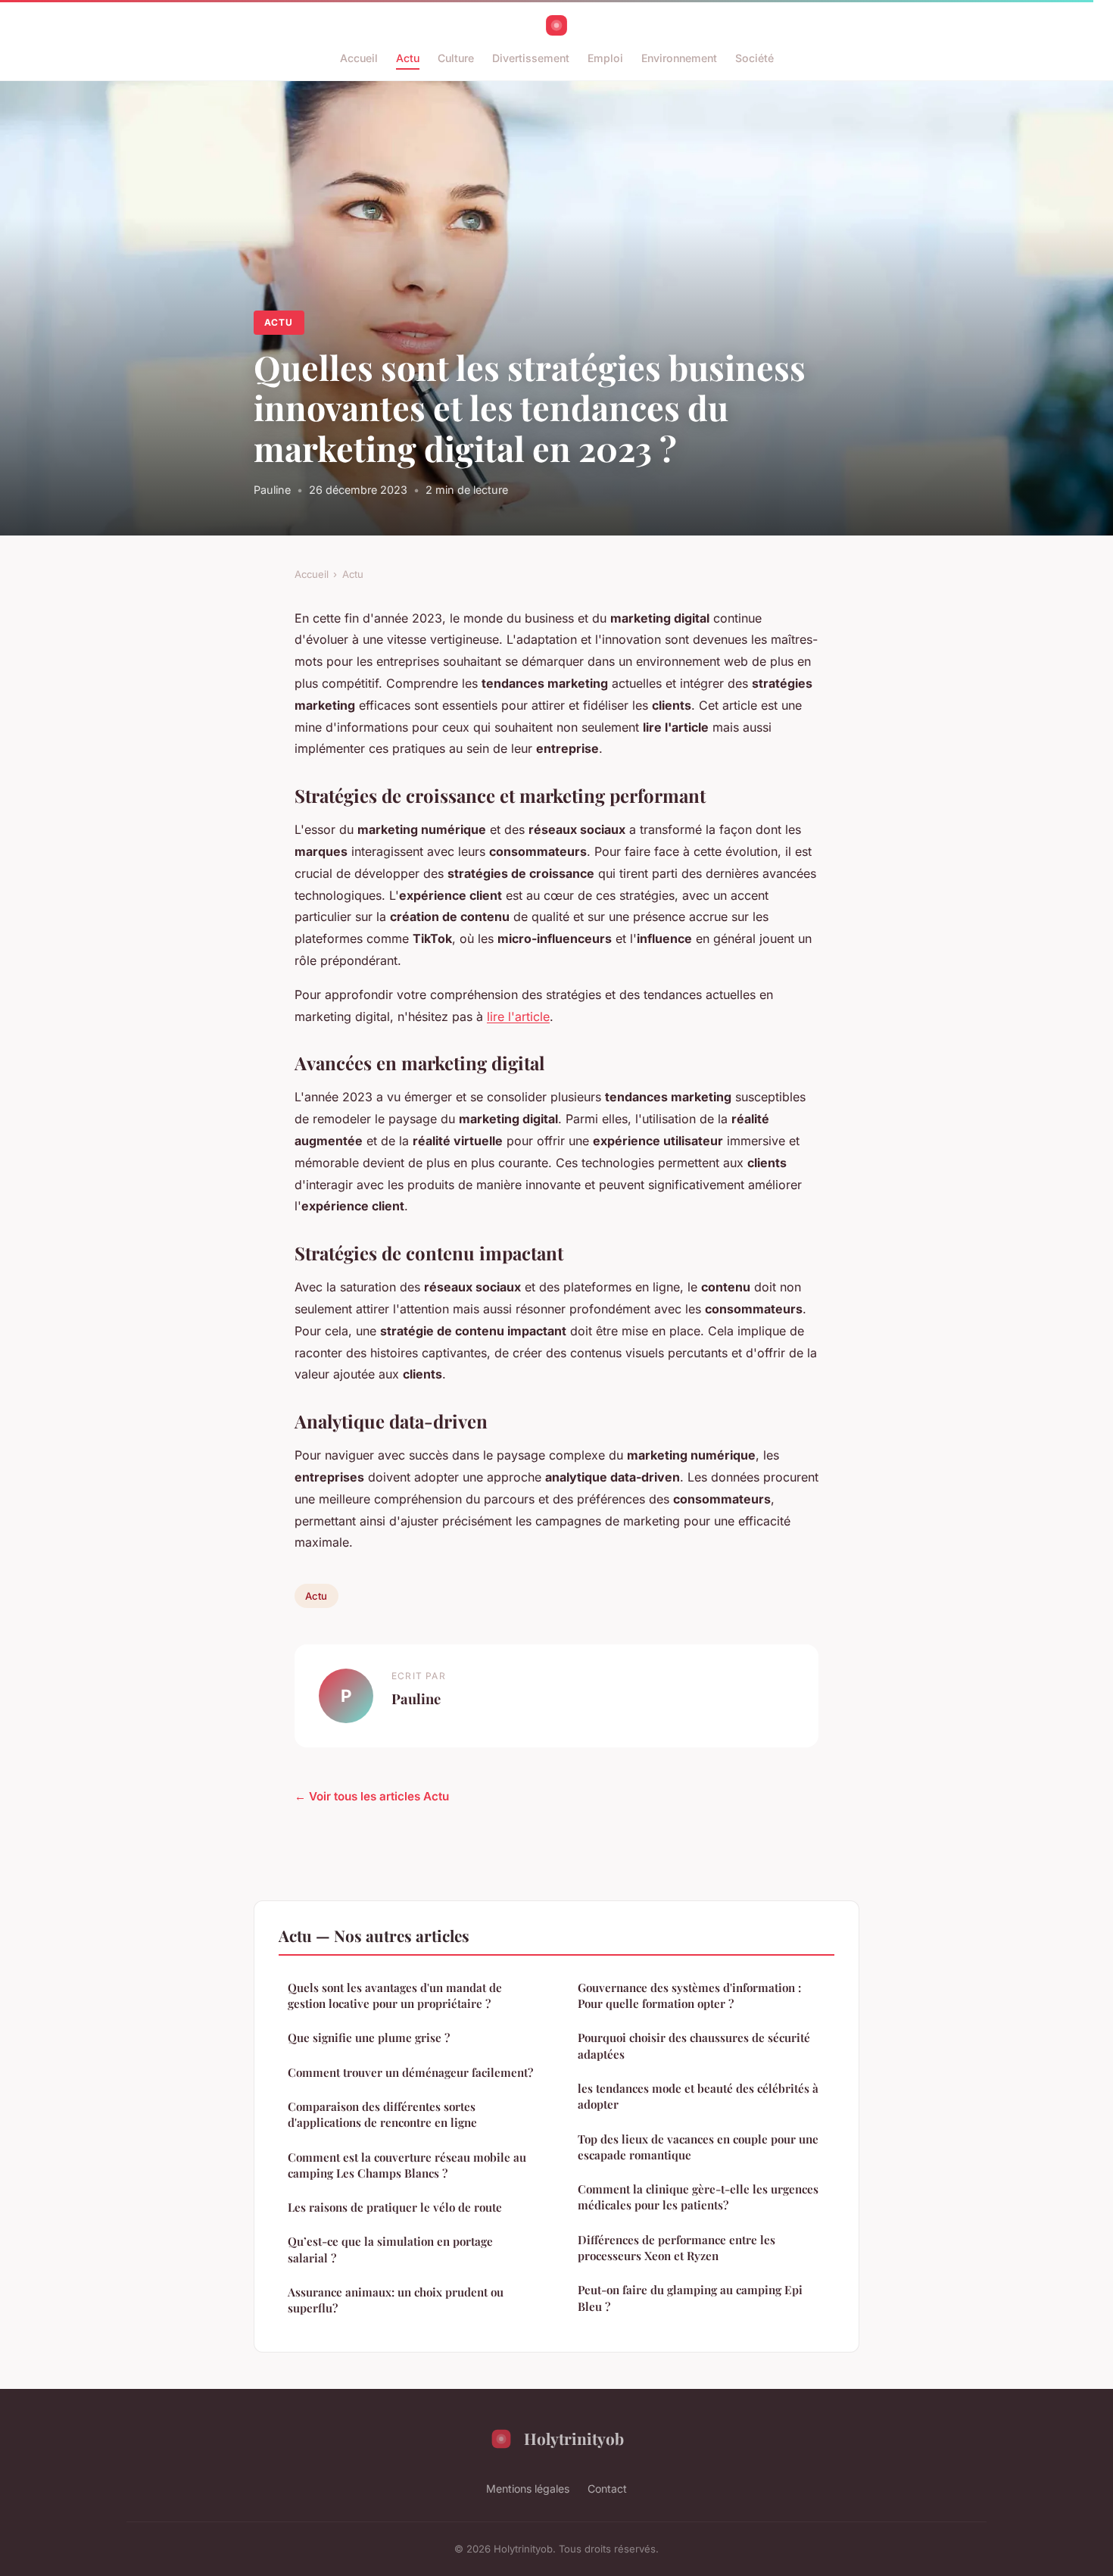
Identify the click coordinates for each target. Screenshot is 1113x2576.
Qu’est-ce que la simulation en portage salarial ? (390, 2249)
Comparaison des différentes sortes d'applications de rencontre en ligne (382, 2114)
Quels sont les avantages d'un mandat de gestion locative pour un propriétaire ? (395, 1995)
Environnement (679, 58)
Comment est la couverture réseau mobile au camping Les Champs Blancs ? (407, 2165)
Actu (408, 58)
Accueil (359, 58)
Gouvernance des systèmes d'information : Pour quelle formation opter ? (689, 1995)
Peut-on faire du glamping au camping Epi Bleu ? (690, 2298)
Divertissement (531, 58)
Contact (607, 2489)
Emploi (605, 58)
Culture (456, 58)
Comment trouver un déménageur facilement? (410, 2072)
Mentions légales (528, 2489)
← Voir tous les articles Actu (372, 1796)
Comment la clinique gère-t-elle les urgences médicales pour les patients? (698, 2197)
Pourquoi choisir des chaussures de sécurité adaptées (694, 2045)
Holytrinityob (574, 2438)
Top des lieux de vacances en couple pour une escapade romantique (698, 2147)
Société (754, 58)
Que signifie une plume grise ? (369, 2037)
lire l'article (518, 1016)
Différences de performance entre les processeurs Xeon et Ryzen (677, 2248)
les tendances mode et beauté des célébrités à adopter (698, 2096)
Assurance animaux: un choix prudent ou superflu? (396, 2300)
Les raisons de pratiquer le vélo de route (395, 2207)
